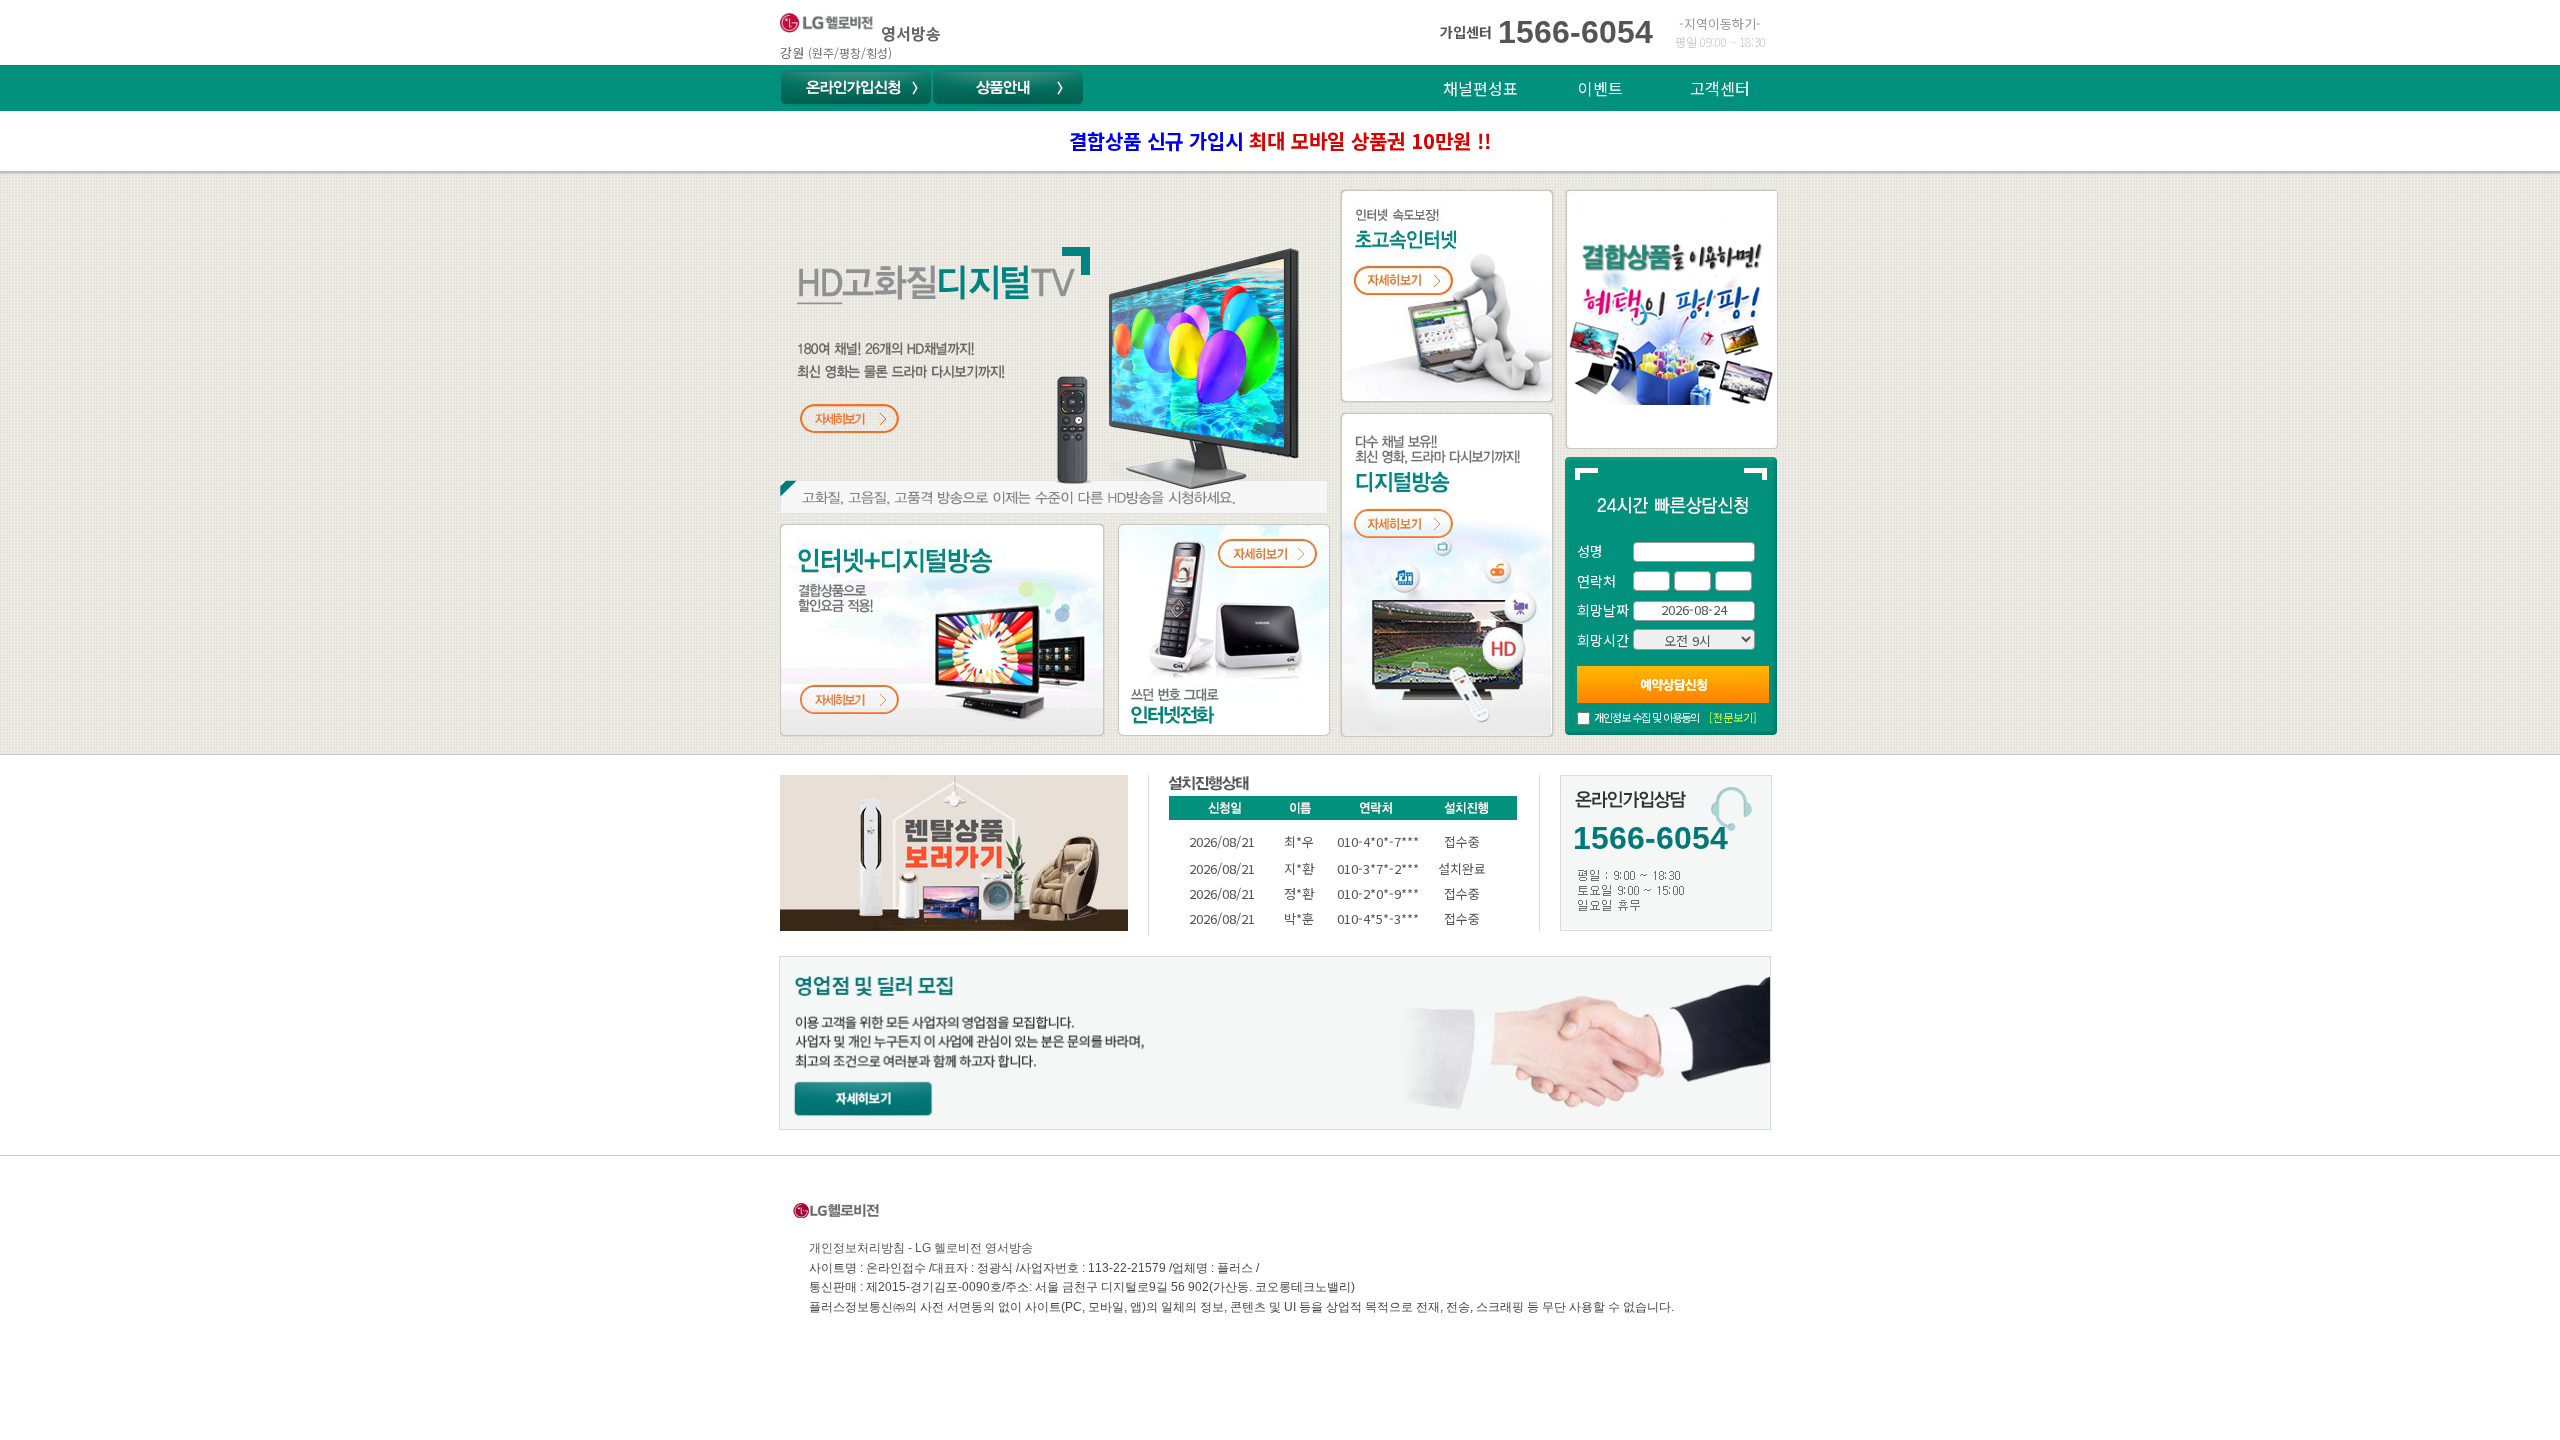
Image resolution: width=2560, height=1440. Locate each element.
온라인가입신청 (856, 88)
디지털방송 (1377, 424)
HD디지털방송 (829, 201)
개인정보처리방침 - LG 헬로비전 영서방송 (921, 1248)
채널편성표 (1480, 88)
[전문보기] (1733, 717)
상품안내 (1008, 88)
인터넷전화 (1154, 536)
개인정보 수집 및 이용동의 (1646, 717)
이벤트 (1600, 88)
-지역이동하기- (1720, 23)
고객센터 (1720, 88)
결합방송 (810, 536)
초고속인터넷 (1385, 201)
